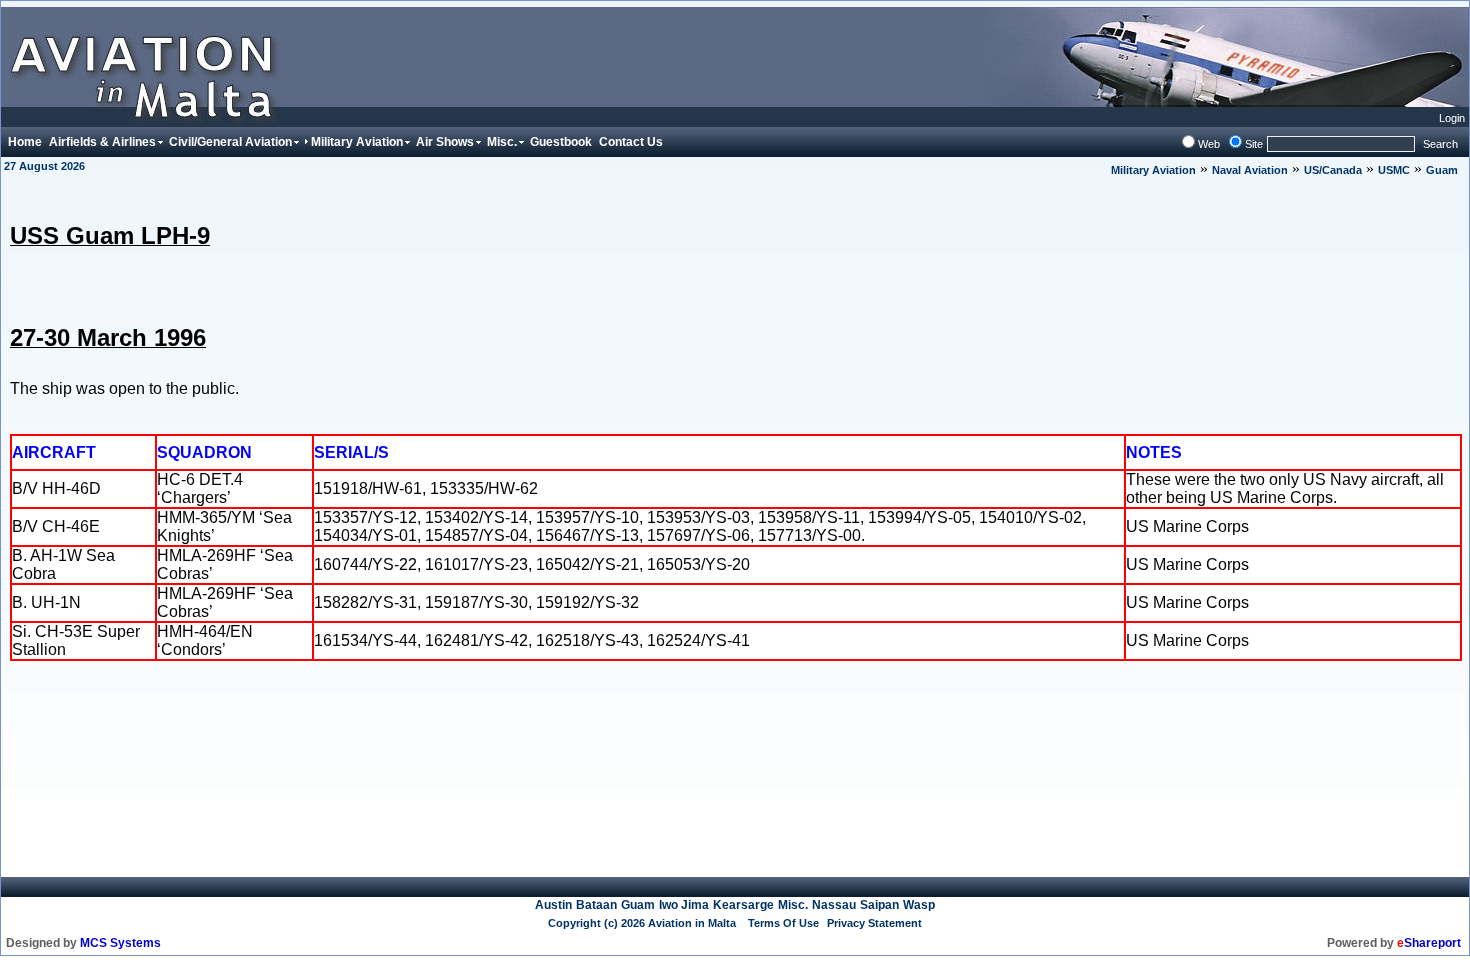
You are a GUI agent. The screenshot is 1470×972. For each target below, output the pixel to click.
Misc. (793, 905)
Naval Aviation (1250, 170)
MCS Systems (120, 943)
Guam (1442, 170)
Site (1254, 144)
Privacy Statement (874, 923)
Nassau (834, 905)
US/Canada (1333, 170)
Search (1440, 144)
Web (1209, 144)
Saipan (879, 905)
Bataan (596, 905)
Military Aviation (1153, 170)
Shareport (1429, 943)
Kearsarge (743, 905)
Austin (553, 905)
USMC (1394, 170)
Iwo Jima (684, 905)
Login (1452, 118)
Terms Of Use (783, 923)
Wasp (919, 905)
